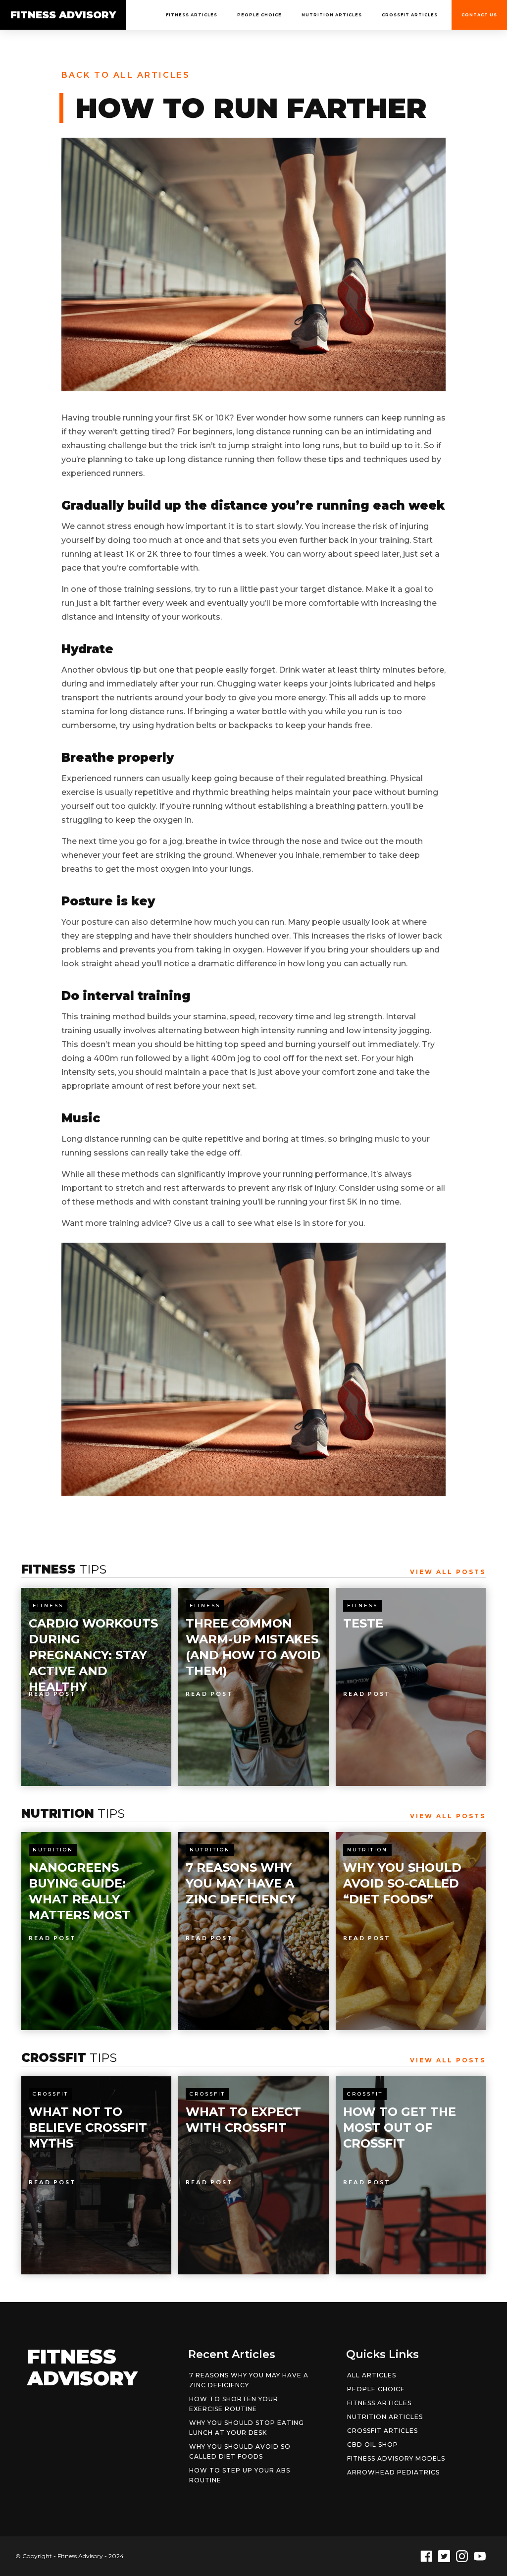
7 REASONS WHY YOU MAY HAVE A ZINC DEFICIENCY (249, 2380)
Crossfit (51, 2094)
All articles (372, 2375)
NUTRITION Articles (332, 15)
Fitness (48, 1605)
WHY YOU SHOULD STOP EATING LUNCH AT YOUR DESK (247, 2428)
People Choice (259, 15)
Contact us (479, 15)
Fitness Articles (192, 15)
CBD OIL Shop (373, 2445)
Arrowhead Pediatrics (393, 2472)
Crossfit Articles (410, 15)
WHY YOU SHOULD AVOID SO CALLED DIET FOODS (240, 2451)
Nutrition (53, 1850)
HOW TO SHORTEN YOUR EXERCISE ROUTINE (234, 2404)
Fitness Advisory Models (396, 2458)
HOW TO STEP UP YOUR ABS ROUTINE (240, 2475)
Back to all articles (126, 75)
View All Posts (448, 1572)
